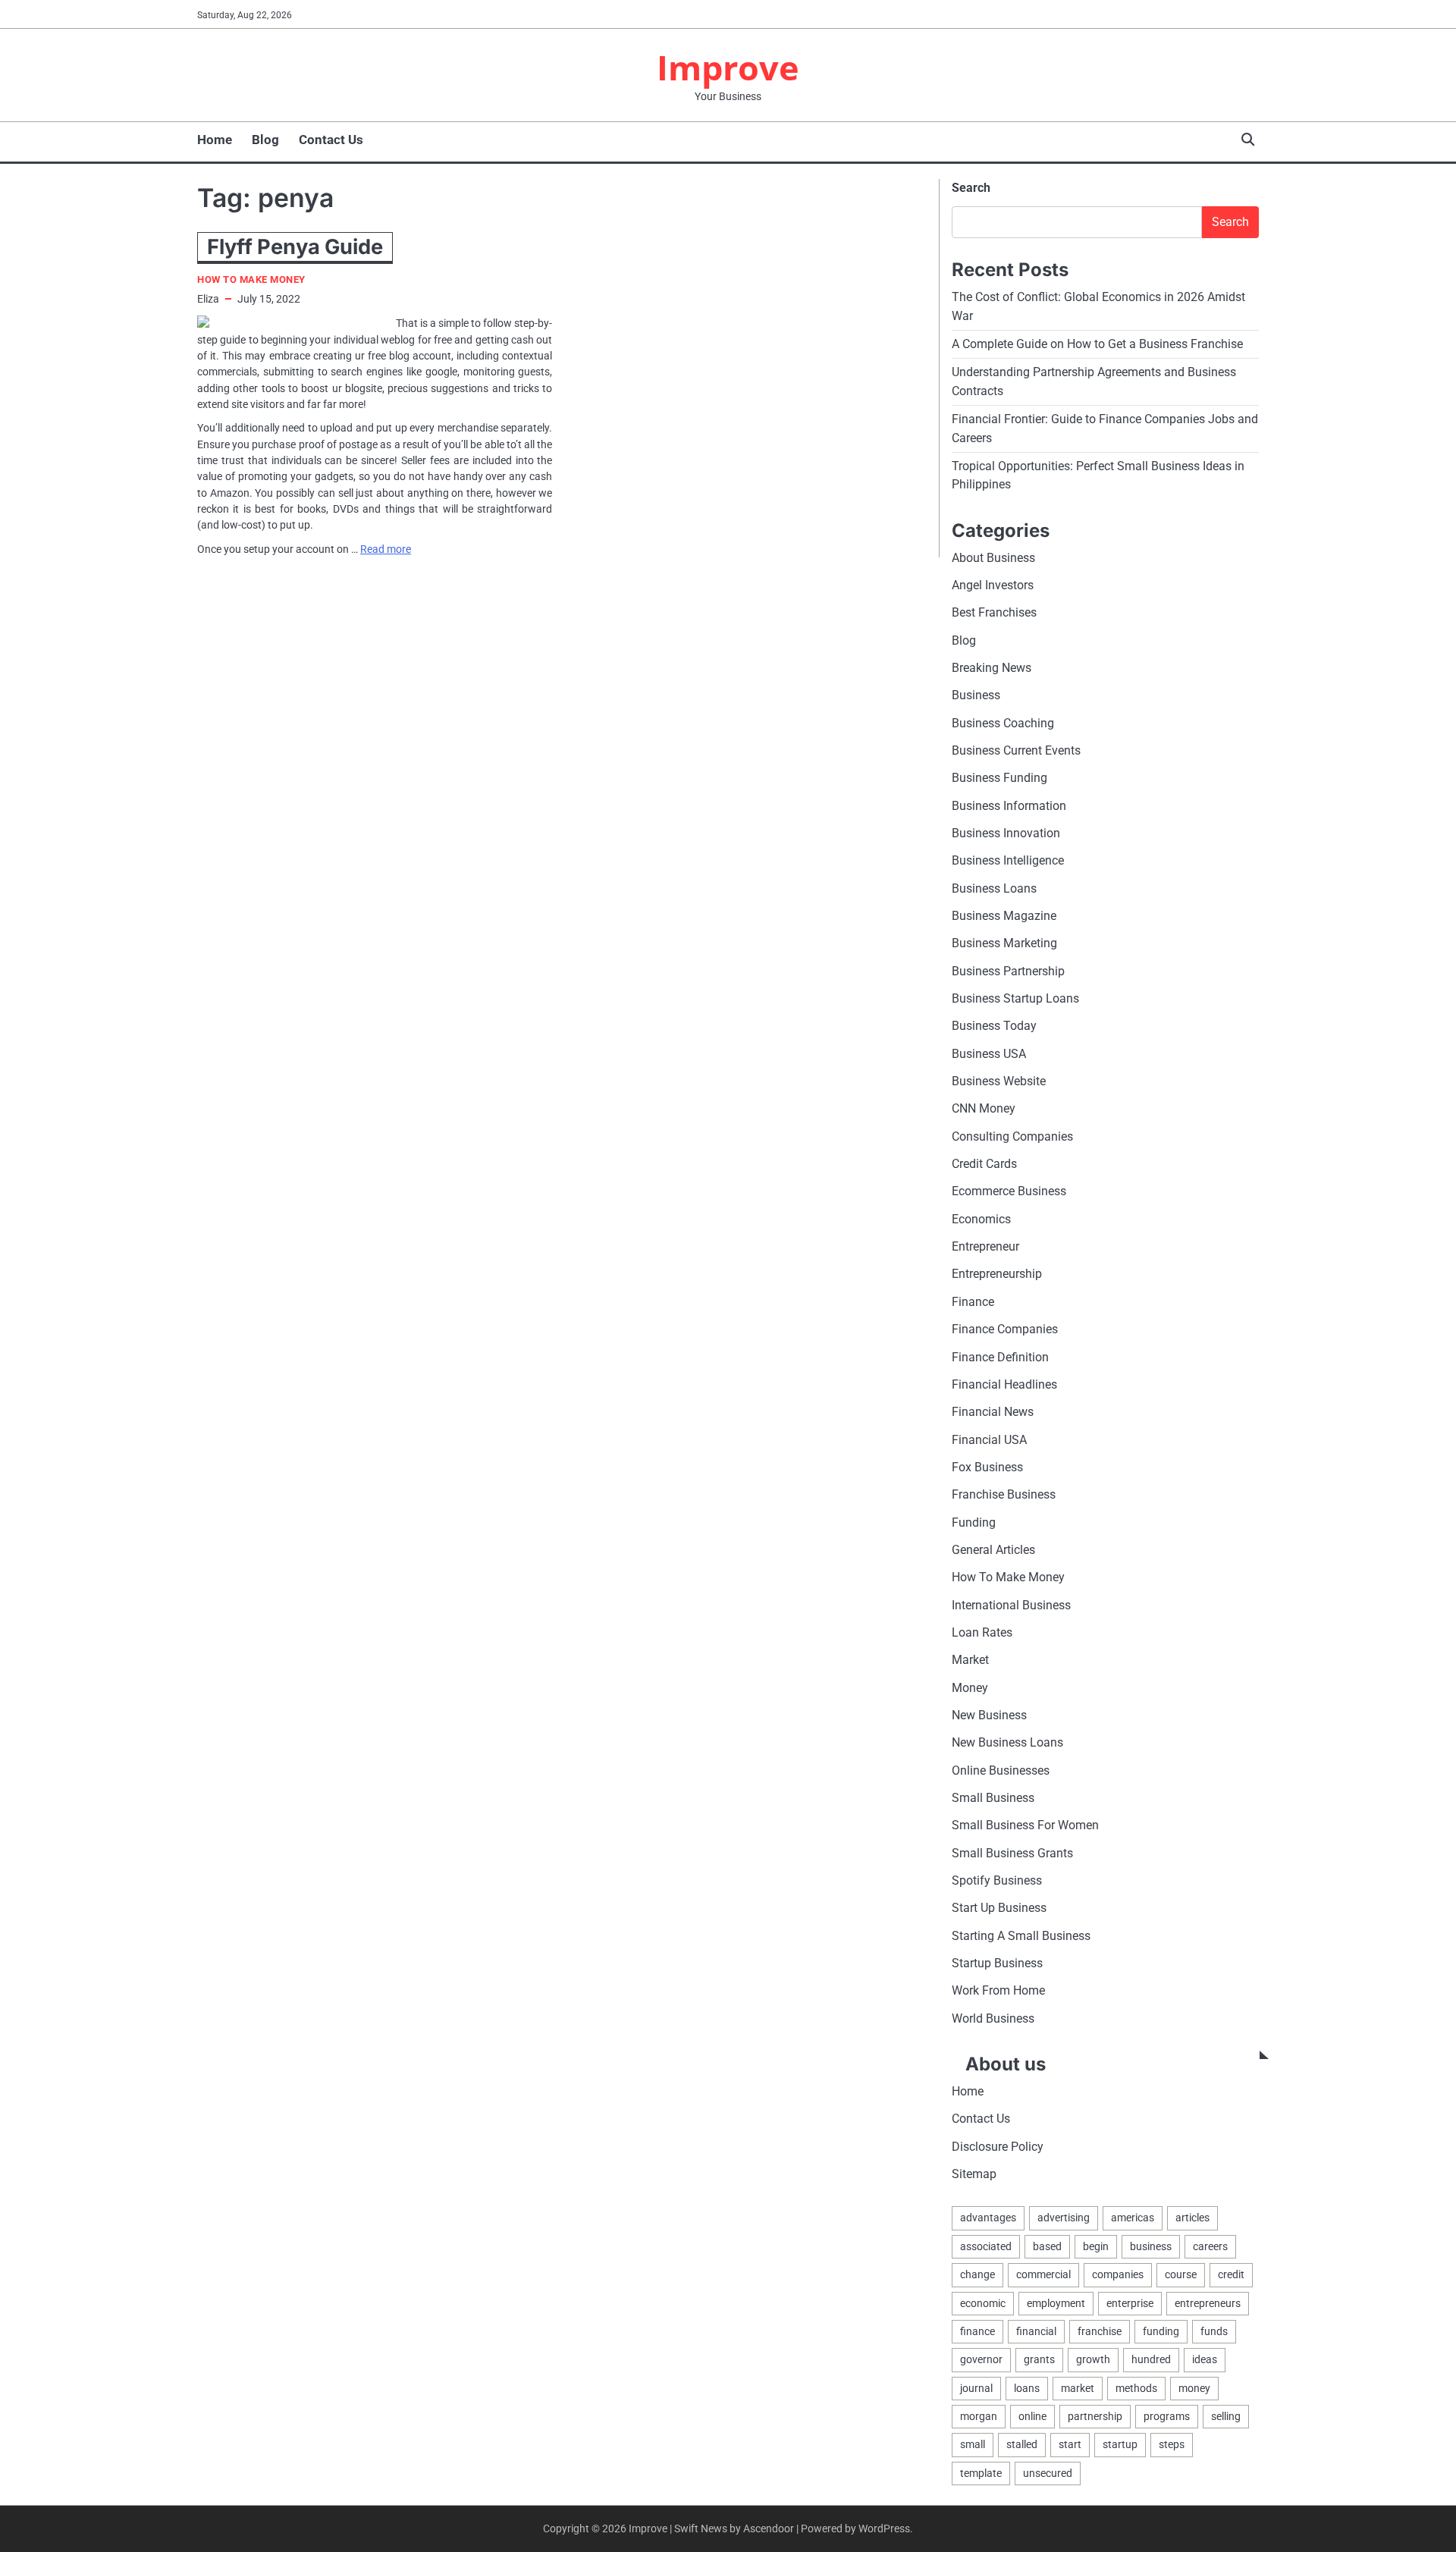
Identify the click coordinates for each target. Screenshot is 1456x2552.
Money (970, 1688)
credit (1231, 2274)
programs (1167, 2416)
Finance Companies (1005, 1329)
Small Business (993, 1798)
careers (1210, 2246)
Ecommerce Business (1009, 1191)
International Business (1011, 1605)
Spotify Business (997, 1880)
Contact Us (331, 140)
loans (1027, 2388)
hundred (1151, 2359)
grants (1039, 2359)
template (981, 2473)
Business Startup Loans (1015, 998)
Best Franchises (994, 612)
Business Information (1009, 806)
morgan (979, 2416)
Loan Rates (982, 1632)
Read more (386, 549)
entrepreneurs (1208, 2303)
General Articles (993, 1550)
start (1070, 2444)
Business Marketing (1004, 943)
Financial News (993, 1412)
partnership (1095, 2416)
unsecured (1048, 2473)
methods (1136, 2388)
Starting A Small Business (1021, 1936)
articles (1192, 2218)
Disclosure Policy (998, 2147)
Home (215, 140)
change (977, 2274)
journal (976, 2388)
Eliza (208, 299)
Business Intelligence (1008, 860)
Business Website (999, 1081)
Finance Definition (1000, 1357)
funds (1214, 2331)
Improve (728, 67)
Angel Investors (993, 585)
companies (1118, 2274)
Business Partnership (1008, 971)
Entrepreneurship (997, 1274)
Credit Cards (984, 1164)
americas (1133, 2218)
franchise (1100, 2331)
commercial (1043, 2274)
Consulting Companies (1012, 1136)
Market (970, 1660)
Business (976, 695)
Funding (974, 1522)
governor (981, 2359)
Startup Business (997, 1963)
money (1194, 2388)
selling (1226, 2416)
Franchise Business (1004, 1494)
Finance (973, 1302)
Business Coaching (1003, 723)
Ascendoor (769, 2528)
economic (983, 2303)
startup (1120, 2444)
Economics (981, 1219)
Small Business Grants (1012, 1853)
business (1151, 2246)
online (1032, 2416)
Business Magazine (1004, 916)
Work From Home (998, 1990)
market (1078, 2388)
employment (1056, 2303)
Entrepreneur (985, 1246)
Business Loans (994, 888)
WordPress (884, 2528)
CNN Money (984, 1108)
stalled (1022, 2444)
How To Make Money (251, 279)
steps (1172, 2444)
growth (1093, 2359)
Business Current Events (1016, 750)
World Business (993, 2018)
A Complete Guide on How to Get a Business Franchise (1097, 344)
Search (971, 188)
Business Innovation (1006, 833)
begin (1096, 2246)
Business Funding (999, 778)
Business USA (989, 1054)
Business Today (994, 1026)
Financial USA (989, 1440)
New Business (989, 1715)
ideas (1205, 2359)
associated (986, 2246)
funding (1161, 2331)
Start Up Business (999, 1908)
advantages (988, 2218)
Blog (265, 140)
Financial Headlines (1004, 1384)
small (973, 2444)
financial (1036, 2331)
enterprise (1130, 2303)
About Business (993, 558)
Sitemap (974, 2174)
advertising (1064, 2218)
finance (977, 2331)
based (1047, 2246)
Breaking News (992, 668)
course (1181, 2274)
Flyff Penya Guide (295, 247)
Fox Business (987, 1467)
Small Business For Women (1025, 1825)
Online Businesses (1001, 1770)
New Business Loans (1007, 1742)
